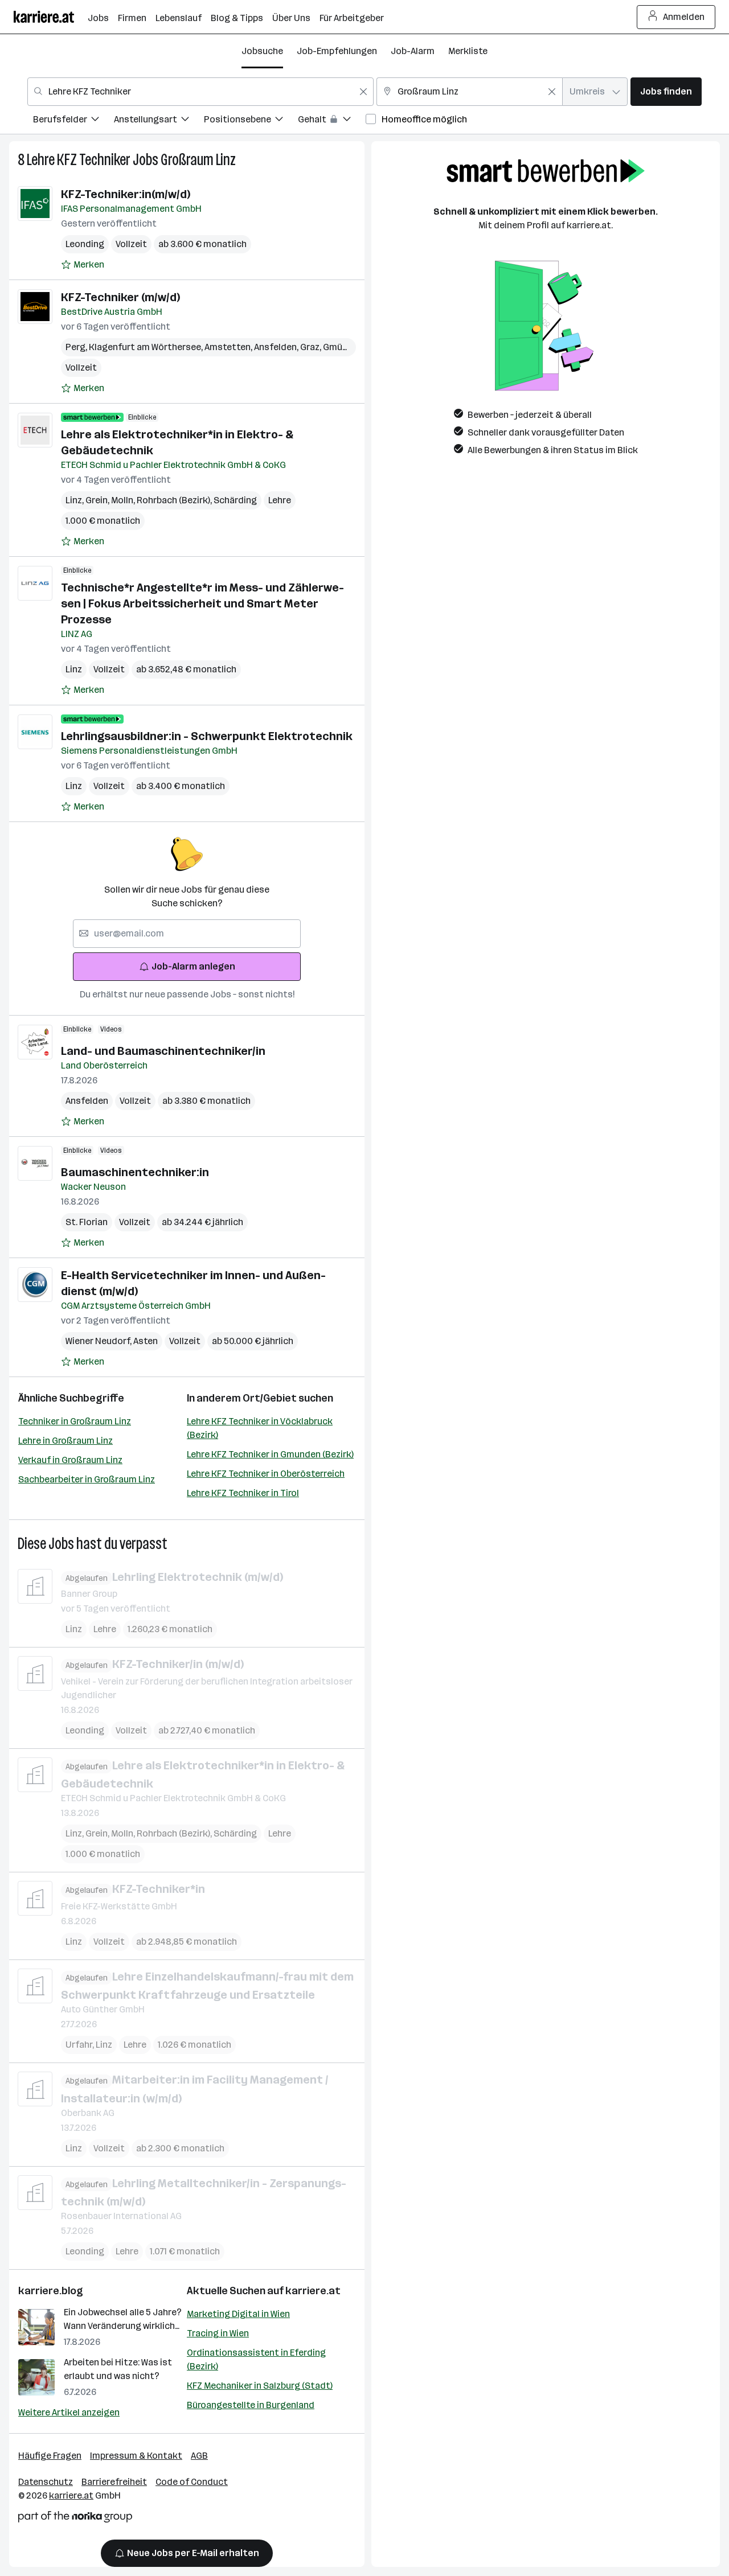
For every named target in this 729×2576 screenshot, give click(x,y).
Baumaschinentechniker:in (135, 1172)
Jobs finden (666, 91)
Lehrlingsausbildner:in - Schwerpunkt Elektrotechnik (207, 736)
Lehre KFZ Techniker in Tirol (243, 1493)
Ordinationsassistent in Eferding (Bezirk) (256, 2359)
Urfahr (81, 2045)
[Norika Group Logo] (75, 2519)
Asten (146, 1341)
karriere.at (313, 2291)
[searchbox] (187, 934)
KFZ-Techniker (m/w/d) (120, 297)
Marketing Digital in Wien (238, 2314)
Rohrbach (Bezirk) (175, 500)
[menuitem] (73, 121)
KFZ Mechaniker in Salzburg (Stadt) (260, 2386)
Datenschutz (46, 2482)
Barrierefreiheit (114, 2482)
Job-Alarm (413, 51)
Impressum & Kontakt (136, 2456)
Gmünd (340, 347)
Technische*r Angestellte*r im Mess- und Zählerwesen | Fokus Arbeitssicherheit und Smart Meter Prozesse (202, 603)
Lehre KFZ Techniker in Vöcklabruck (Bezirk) (260, 1428)
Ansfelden (277, 347)
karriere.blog (51, 2291)
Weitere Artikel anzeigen (69, 2412)
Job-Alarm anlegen (193, 966)
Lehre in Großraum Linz (65, 1441)
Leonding (85, 244)
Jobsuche (262, 51)
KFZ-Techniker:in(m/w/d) (126, 194)
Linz (75, 500)
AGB (199, 2456)
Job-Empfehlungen (337, 51)
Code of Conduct (192, 2482)
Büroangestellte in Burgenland (251, 2405)
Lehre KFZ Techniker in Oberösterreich (266, 1474)
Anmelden (684, 17)
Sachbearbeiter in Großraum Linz (87, 1479)
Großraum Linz (198, 160)
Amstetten (229, 347)
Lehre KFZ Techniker (79, 160)
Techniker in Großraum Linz (75, 1421)
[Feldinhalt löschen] (363, 92)
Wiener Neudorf (99, 1341)
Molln (124, 500)
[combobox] (200, 92)
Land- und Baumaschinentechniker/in (163, 1051)
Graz (312, 347)
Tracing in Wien (218, 2333)
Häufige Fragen (50, 2456)
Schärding (235, 500)
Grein (98, 500)
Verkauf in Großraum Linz (70, 1460)
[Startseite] (51, 17)
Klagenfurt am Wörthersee (147, 347)
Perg (77, 347)
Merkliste (468, 51)
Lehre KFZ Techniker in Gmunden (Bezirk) (270, 1454)
